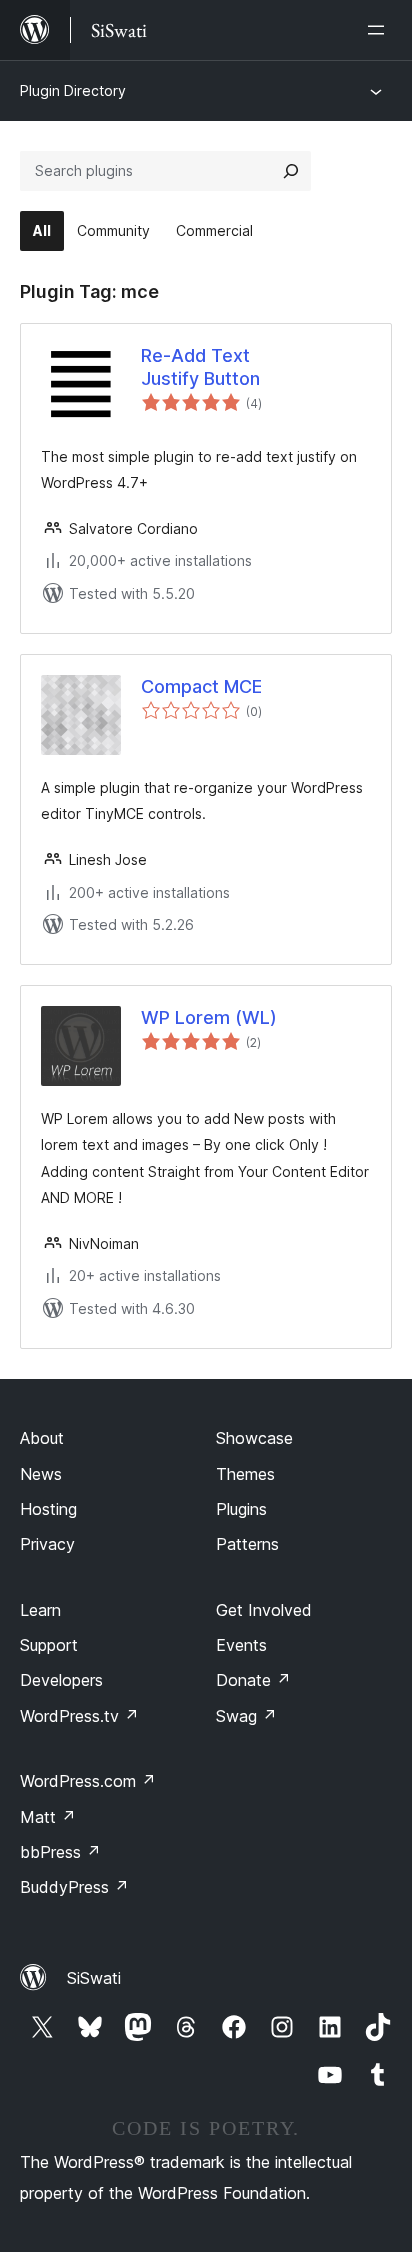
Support (49, 1645)
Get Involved (264, 1610)
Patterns (247, 1544)
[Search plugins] (291, 171)
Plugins (241, 1509)
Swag (246, 1716)
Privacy (47, 1544)
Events (241, 1645)
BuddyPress (74, 1887)
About (42, 1438)
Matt (48, 1817)
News (41, 1474)
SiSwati (94, 1978)
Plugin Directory (73, 90)
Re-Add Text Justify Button (200, 367)
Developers (61, 1680)
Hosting (48, 1509)
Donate (253, 1680)
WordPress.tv (79, 1716)
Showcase (254, 1438)
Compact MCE (201, 686)
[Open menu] (380, 30)
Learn (40, 1610)
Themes (245, 1474)
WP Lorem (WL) (209, 1017)
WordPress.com (88, 1781)
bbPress (60, 1852)
